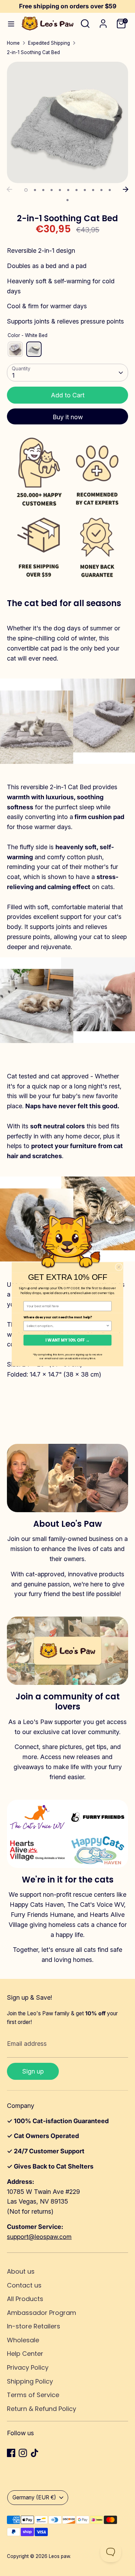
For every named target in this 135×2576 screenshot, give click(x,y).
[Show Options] (108, 1326)
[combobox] (66, 1326)
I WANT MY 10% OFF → (67, 1340)
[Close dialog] (119, 1267)
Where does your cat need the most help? (58, 1317)
